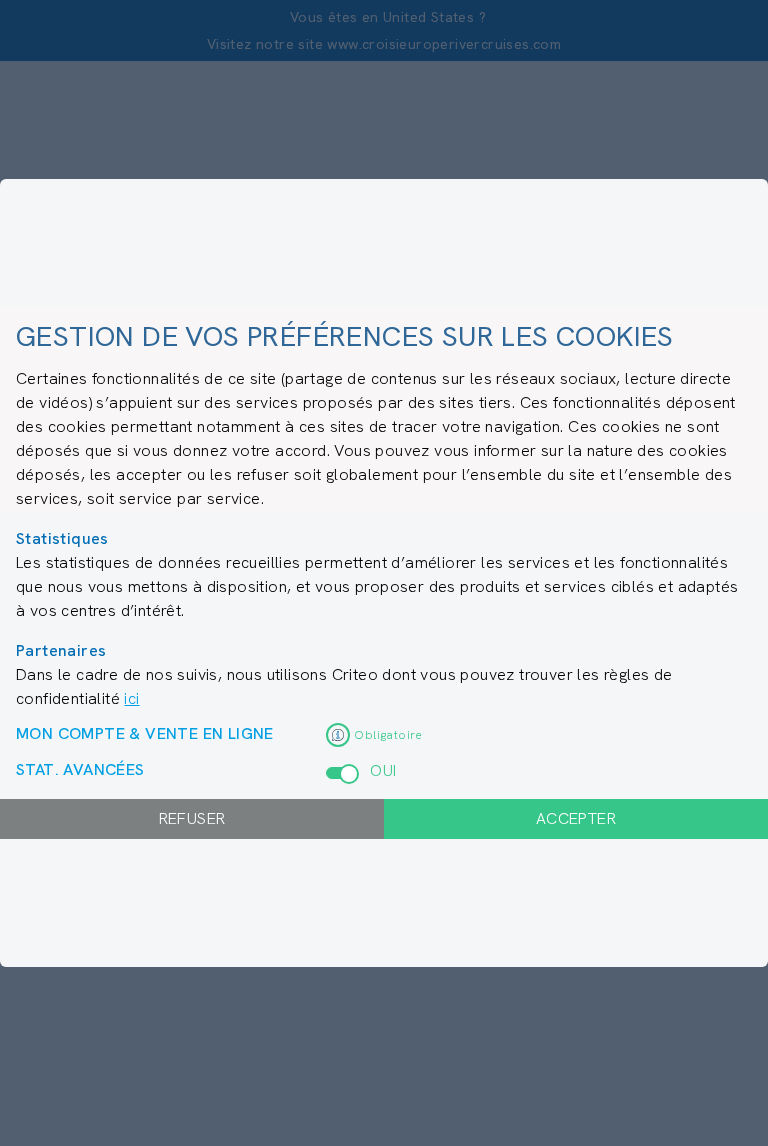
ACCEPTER (576, 818)
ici (131, 698)
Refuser (192, 818)
